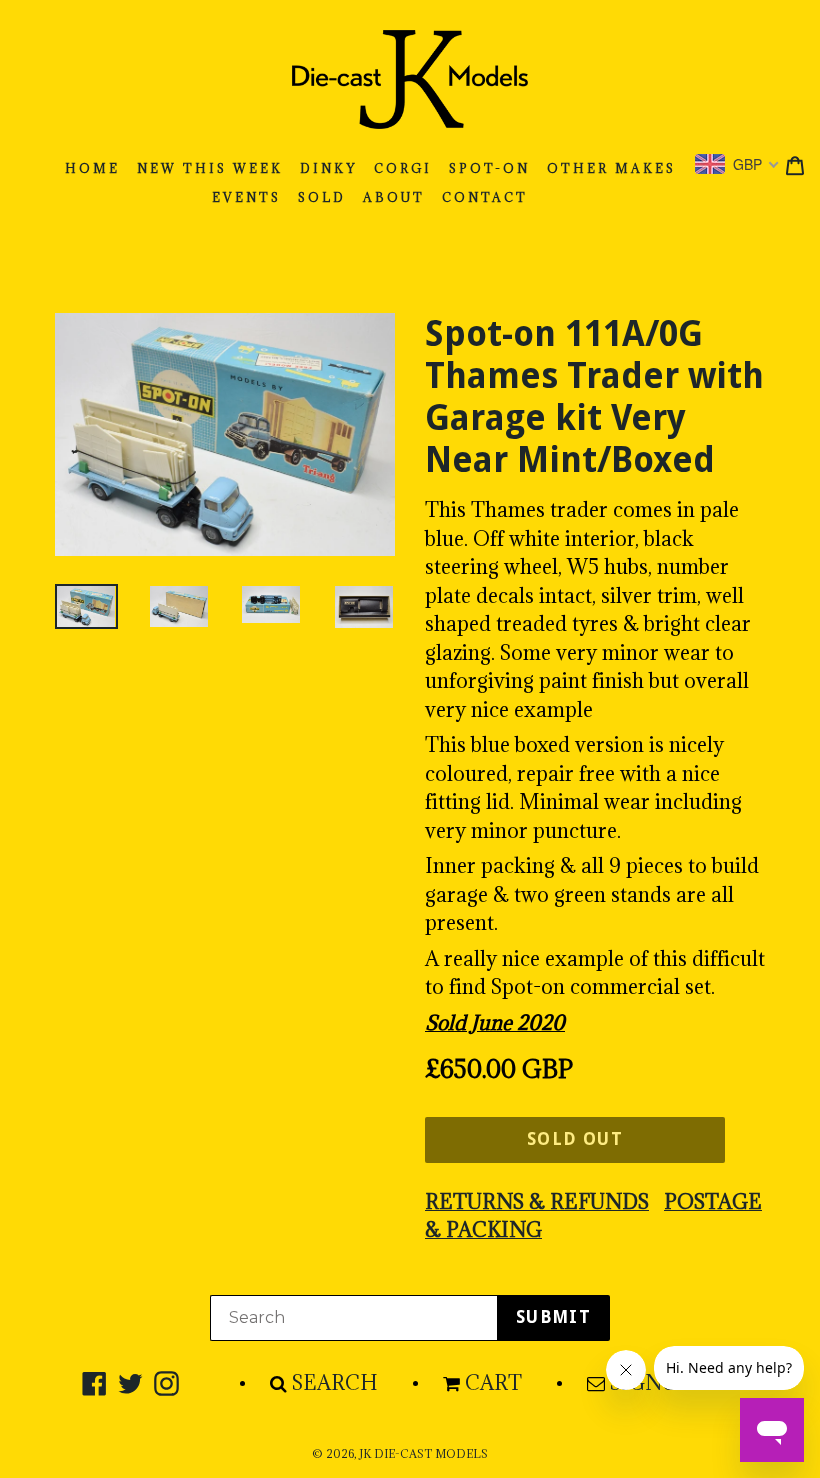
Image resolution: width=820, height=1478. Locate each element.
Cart (493, 1383)
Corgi (403, 168)
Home (92, 168)
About (394, 197)
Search (335, 1383)
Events (246, 197)
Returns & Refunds (537, 1202)
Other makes (611, 168)
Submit (553, 1317)
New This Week (210, 168)
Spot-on (489, 168)
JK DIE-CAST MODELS (423, 1454)
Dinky (328, 168)
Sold (322, 197)
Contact (485, 197)
